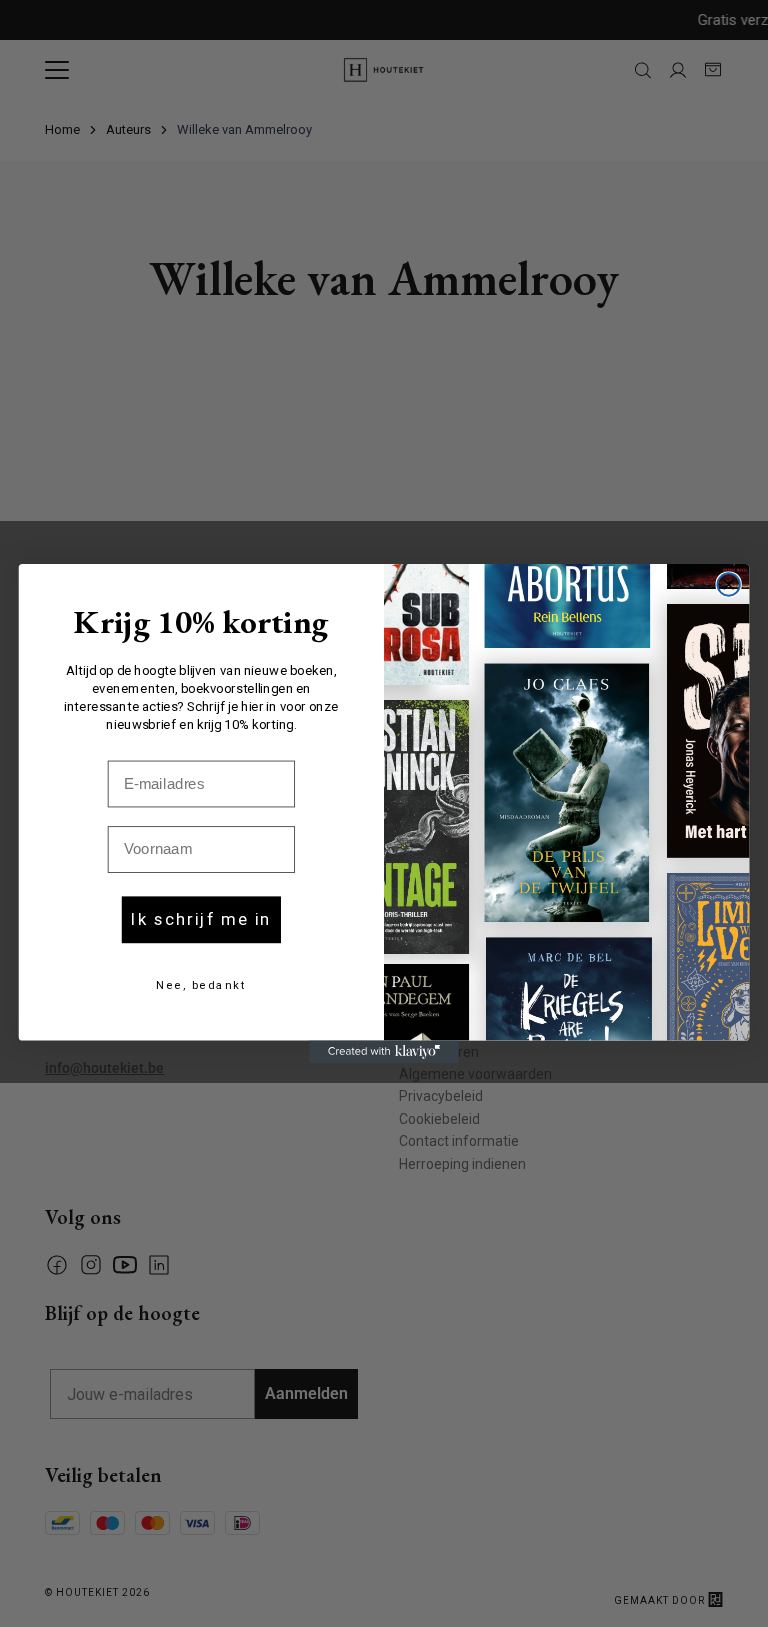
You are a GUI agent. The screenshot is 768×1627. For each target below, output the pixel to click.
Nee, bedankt (201, 985)
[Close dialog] (728, 584)
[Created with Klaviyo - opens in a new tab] (384, 1052)
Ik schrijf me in (201, 920)
